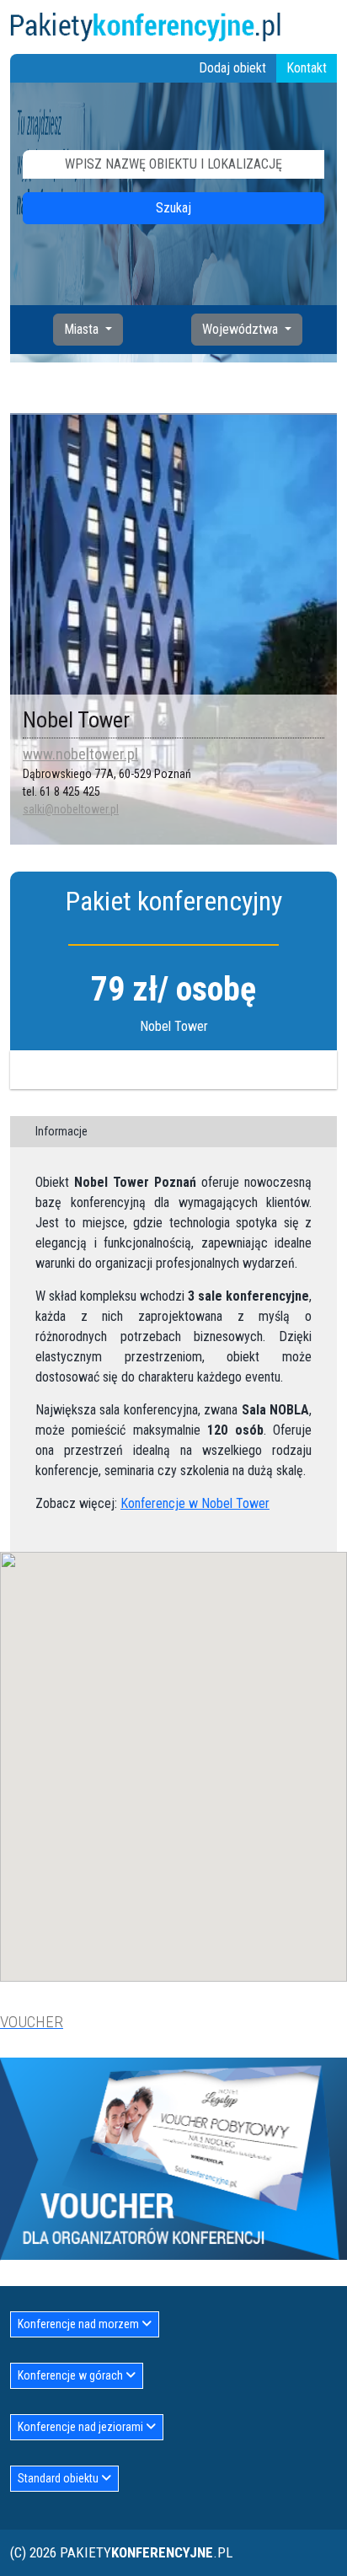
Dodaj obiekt (232, 68)
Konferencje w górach (72, 2375)
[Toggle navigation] (327, 27)
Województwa (242, 329)
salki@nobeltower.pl (71, 809)
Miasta (83, 329)
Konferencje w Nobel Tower (195, 1503)
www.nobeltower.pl (80, 754)
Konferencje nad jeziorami (82, 2427)
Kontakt (307, 68)
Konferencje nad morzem (80, 2324)
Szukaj (173, 208)
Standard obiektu (59, 2478)
